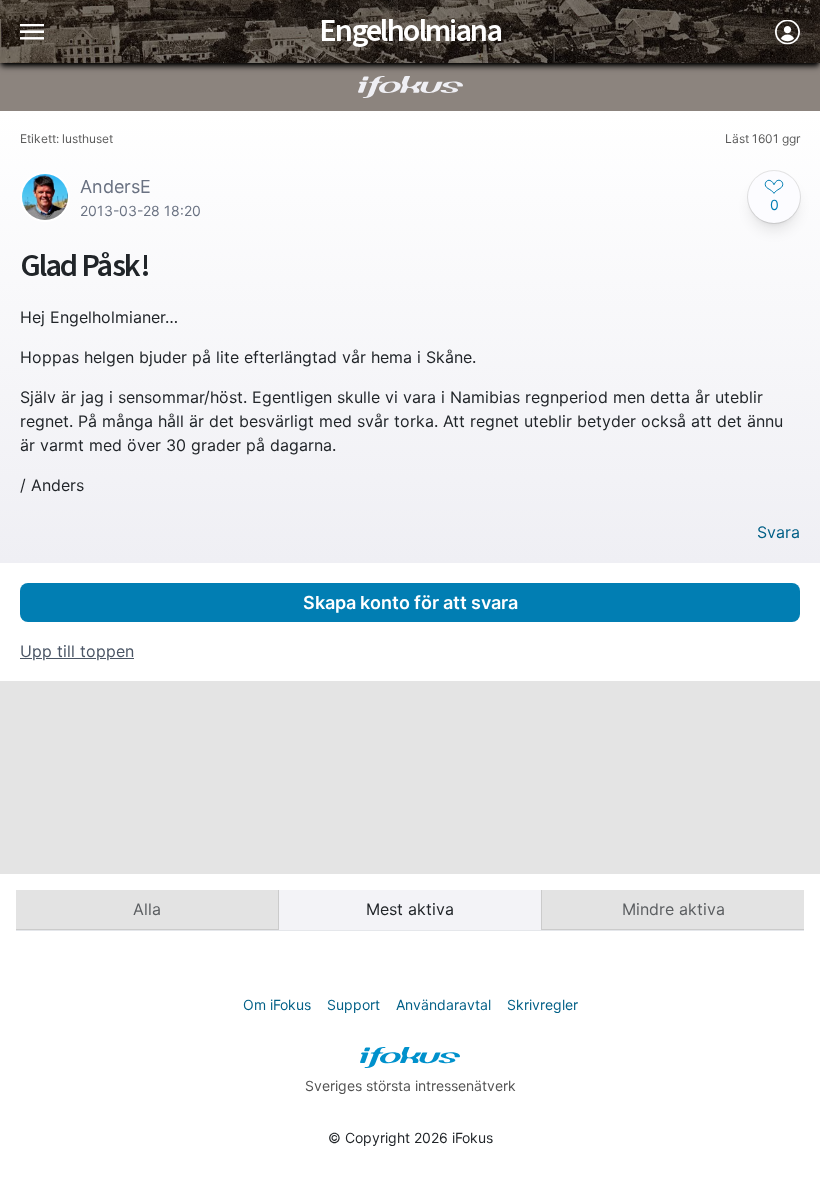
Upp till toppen (77, 651)
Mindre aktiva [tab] (673, 909)
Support (353, 1004)
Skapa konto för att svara (410, 602)
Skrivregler (542, 1004)
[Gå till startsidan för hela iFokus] (410, 87)
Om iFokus (277, 1004)
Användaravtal (443, 1004)
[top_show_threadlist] (32, 31)
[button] (774, 197)
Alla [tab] (147, 909)
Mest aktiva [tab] (410, 909)
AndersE (115, 186)
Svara (778, 532)
